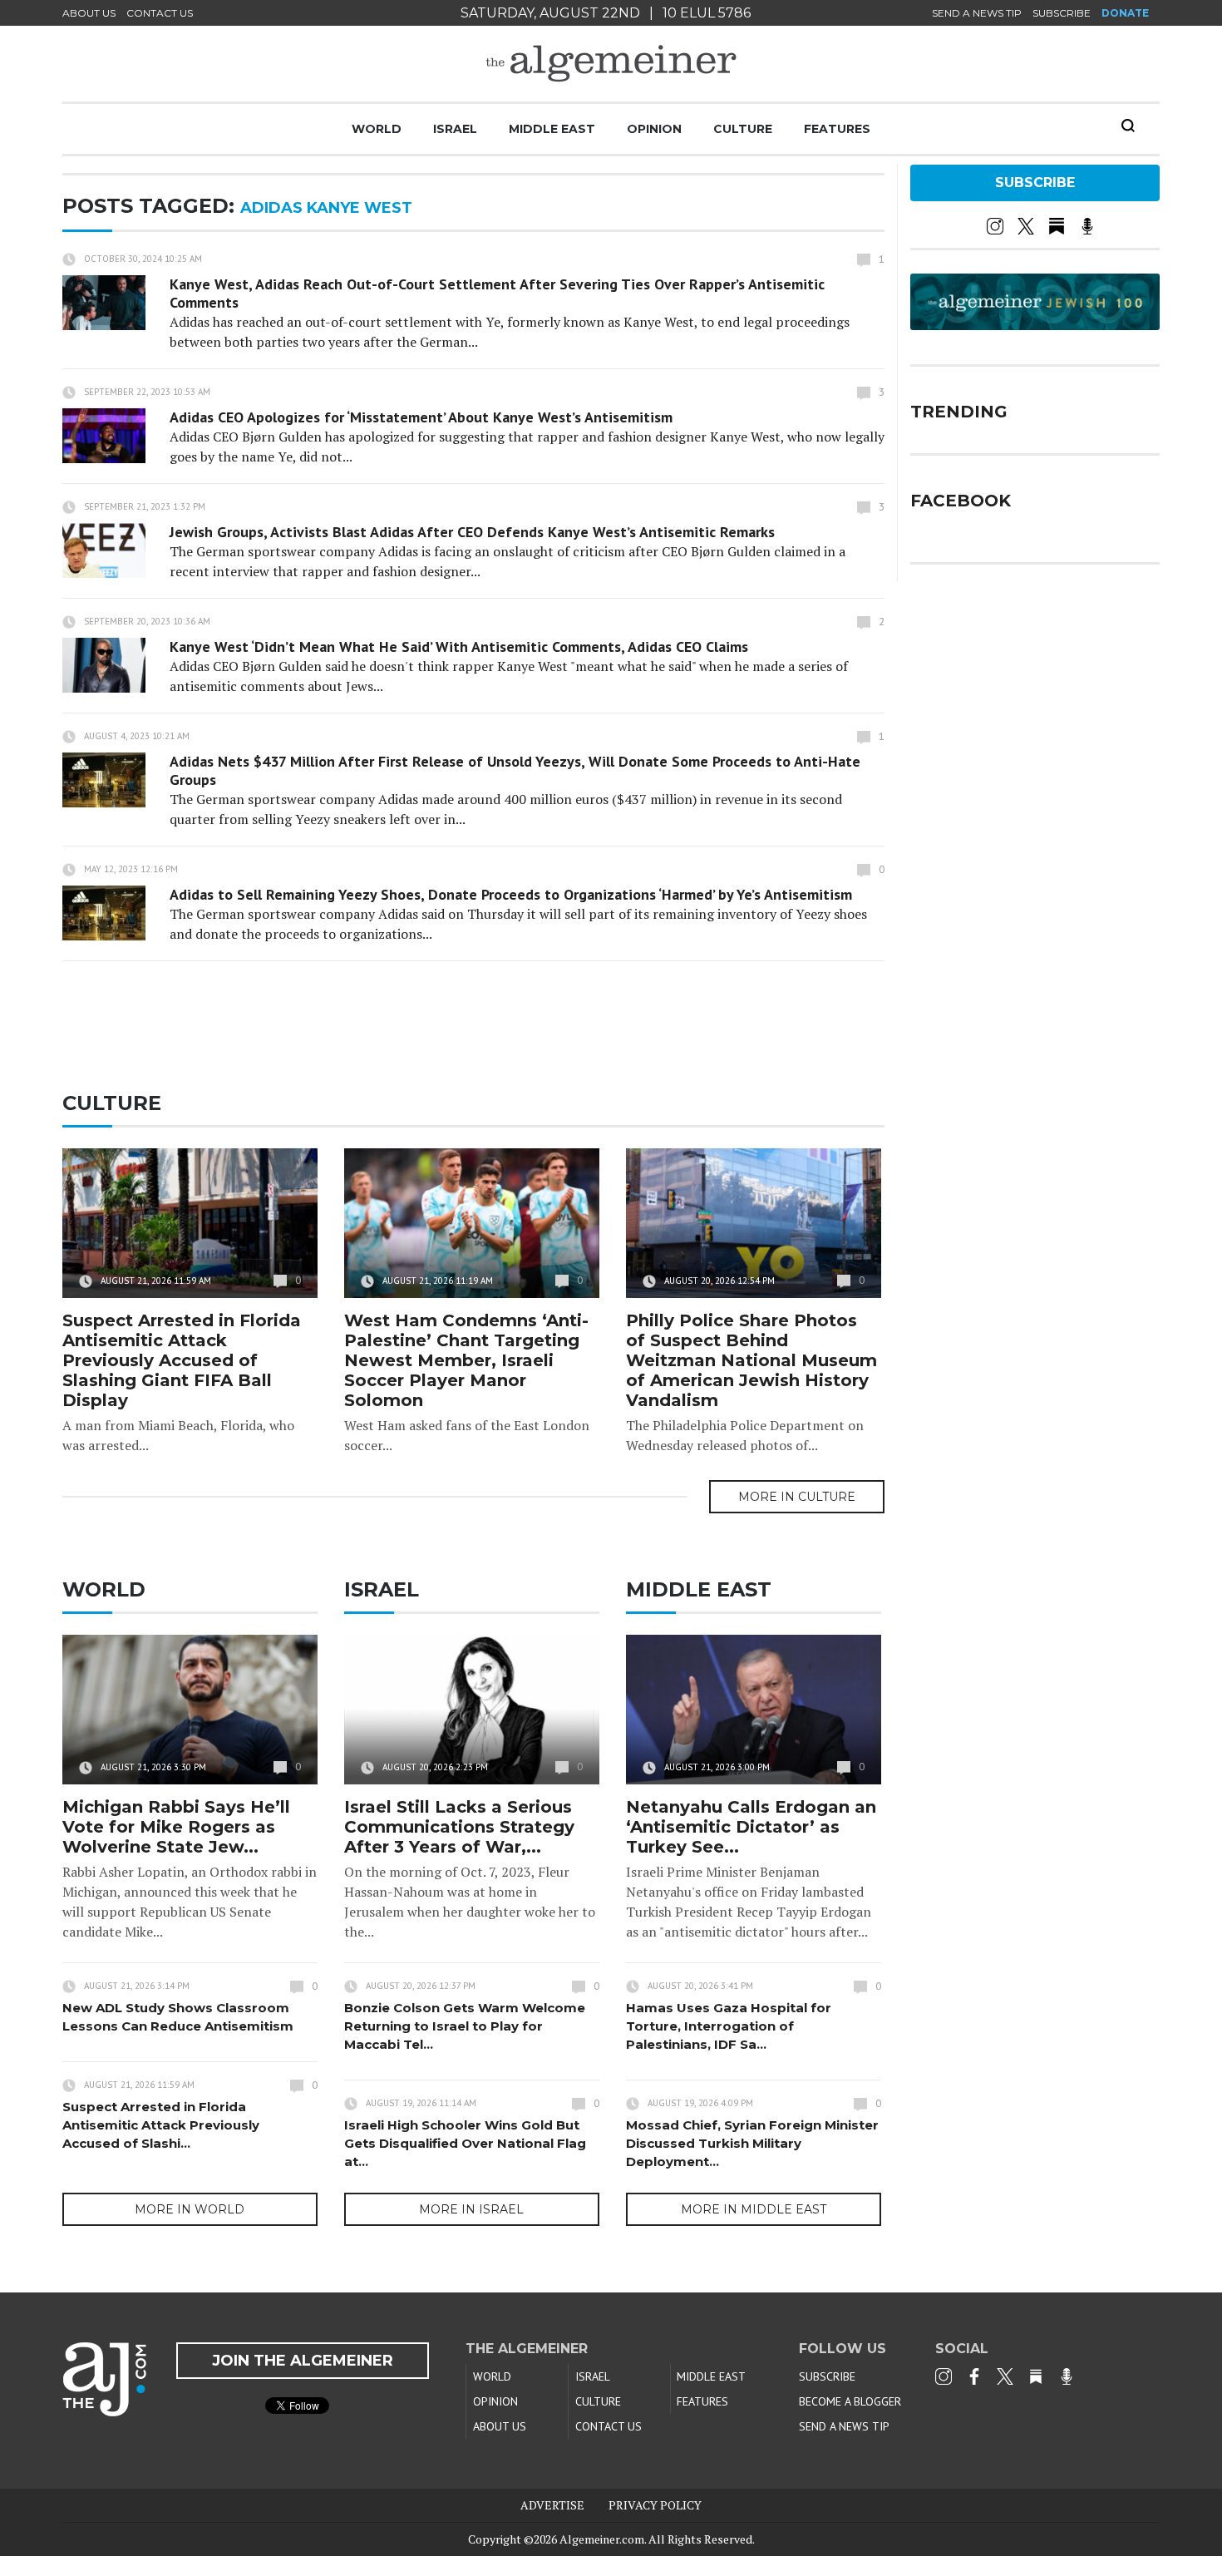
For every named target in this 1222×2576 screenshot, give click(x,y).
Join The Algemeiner (303, 2361)
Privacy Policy (655, 2505)
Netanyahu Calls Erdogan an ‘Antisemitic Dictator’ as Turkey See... (751, 1827)
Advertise (552, 2505)
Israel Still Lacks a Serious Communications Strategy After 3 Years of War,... (459, 1827)
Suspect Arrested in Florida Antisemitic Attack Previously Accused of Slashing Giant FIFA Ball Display (182, 1360)
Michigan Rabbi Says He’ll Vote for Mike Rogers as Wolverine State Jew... (176, 1827)
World (377, 129)
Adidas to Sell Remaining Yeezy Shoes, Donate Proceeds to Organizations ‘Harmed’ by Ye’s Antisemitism (511, 894)
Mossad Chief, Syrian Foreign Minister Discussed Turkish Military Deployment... (752, 2143)
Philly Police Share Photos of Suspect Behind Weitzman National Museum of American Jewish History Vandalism (751, 1360)
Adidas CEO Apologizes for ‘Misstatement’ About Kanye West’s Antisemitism (421, 417)
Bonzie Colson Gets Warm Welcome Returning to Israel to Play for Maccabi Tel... (465, 2026)
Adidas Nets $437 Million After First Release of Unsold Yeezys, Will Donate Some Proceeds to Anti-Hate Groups (515, 770)
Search (1128, 126)
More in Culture (797, 1497)
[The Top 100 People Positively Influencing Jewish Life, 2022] (1035, 324)
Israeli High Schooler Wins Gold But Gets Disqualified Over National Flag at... (465, 2143)
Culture (743, 129)
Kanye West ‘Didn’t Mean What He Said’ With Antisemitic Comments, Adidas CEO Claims (459, 646)
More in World (190, 2209)
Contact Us (160, 13)
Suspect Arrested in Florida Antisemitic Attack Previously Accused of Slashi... (161, 2125)
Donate (1125, 13)
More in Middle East (754, 2209)
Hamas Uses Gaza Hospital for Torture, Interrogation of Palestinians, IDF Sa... (729, 2026)
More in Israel (471, 2209)
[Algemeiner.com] (611, 64)
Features (837, 129)
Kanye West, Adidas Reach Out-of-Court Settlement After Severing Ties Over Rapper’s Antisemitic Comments (497, 293)
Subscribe (1062, 13)
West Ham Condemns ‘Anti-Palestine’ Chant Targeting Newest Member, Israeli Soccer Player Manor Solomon (466, 1360)
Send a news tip (977, 13)
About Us (89, 13)
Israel (455, 129)
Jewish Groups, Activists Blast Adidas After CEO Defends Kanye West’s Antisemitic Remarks (472, 532)
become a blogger (850, 2401)
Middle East (552, 129)
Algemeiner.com (602, 2539)
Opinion (654, 129)
